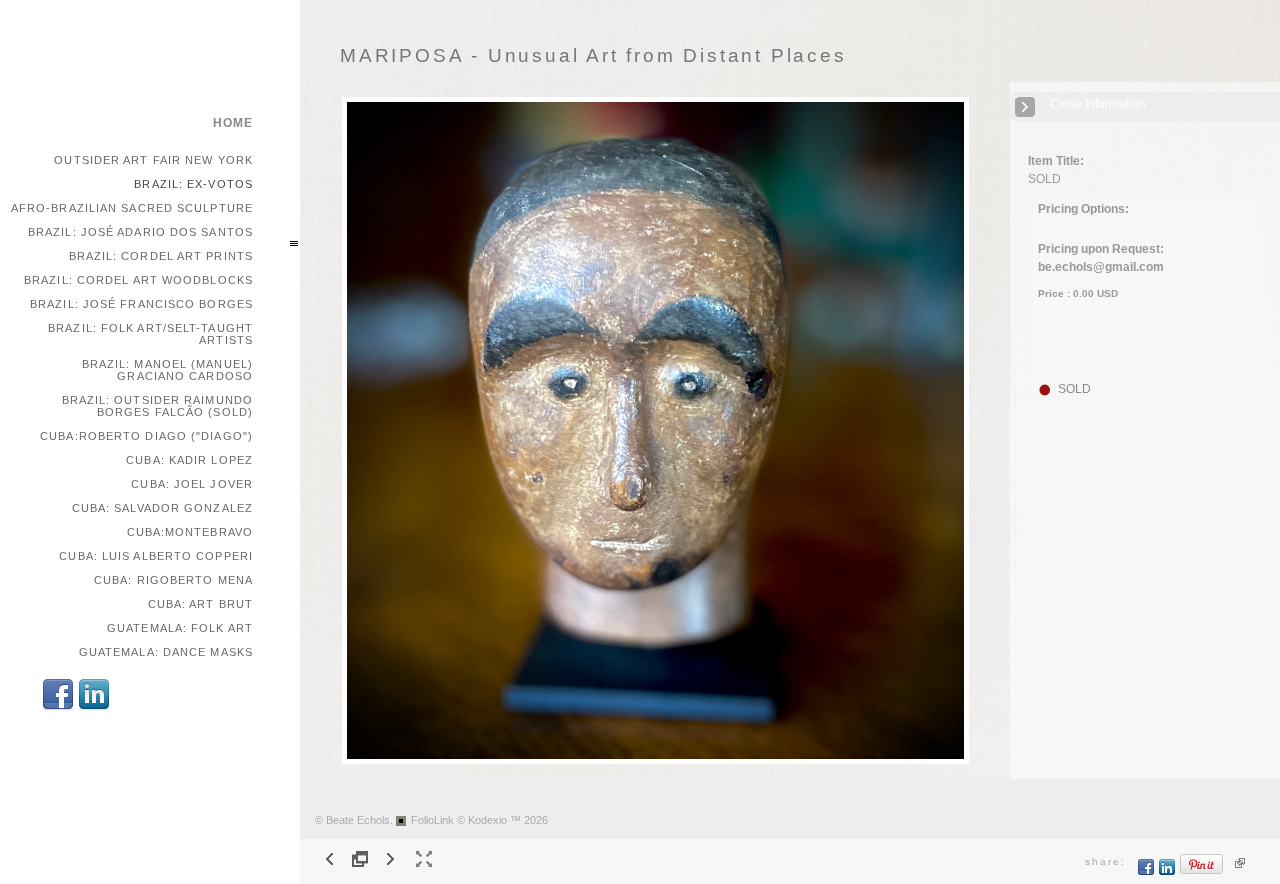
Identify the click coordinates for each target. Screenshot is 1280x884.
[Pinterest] (1202, 871)
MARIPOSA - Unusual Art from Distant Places (593, 55)
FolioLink (432, 820)
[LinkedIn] (94, 707)
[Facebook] (58, 707)
